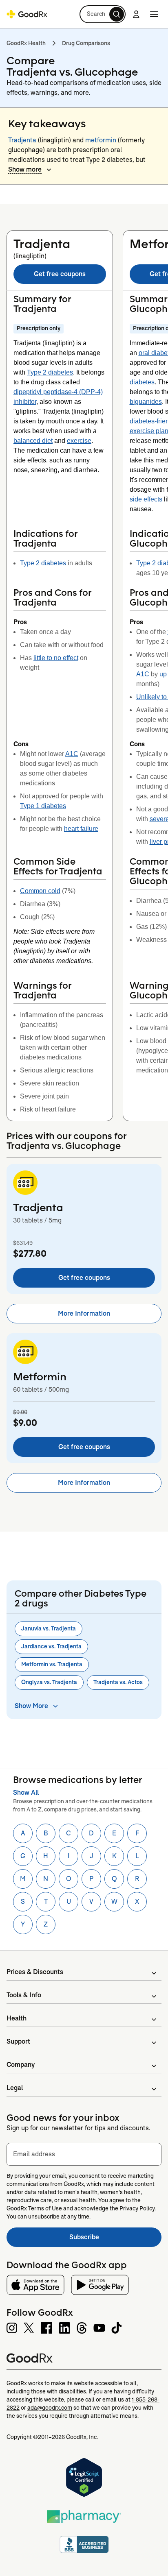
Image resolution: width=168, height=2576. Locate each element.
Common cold (40, 891)
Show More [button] (31, 1706)
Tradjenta (22, 140)
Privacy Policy (137, 2208)
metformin (101, 140)
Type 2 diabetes (50, 372)
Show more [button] (25, 169)
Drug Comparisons (86, 43)
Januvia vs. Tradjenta (49, 1628)
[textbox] (84, 2154)
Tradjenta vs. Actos (118, 1682)
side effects (146, 499)
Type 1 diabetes (43, 806)
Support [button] (18, 2041)
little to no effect (56, 658)
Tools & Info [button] (24, 1995)
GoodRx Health (26, 43)
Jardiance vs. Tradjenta (51, 1646)
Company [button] (21, 2065)
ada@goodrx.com (50, 2408)
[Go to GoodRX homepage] (27, 14)
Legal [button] (15, 2088)
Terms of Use (45, 2208)
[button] (103, 14)
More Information (84, 1313)
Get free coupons (60, 274)
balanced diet (33, 441)
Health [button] (17, 2018)
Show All (26, 1793)
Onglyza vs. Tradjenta (49, 1682)
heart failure (81, 829)
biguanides (146, 402)
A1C (72, 754)
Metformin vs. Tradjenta (52, 1664)
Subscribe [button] (115, 2239)
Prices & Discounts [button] (35, 1972)
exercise (79, 441)
